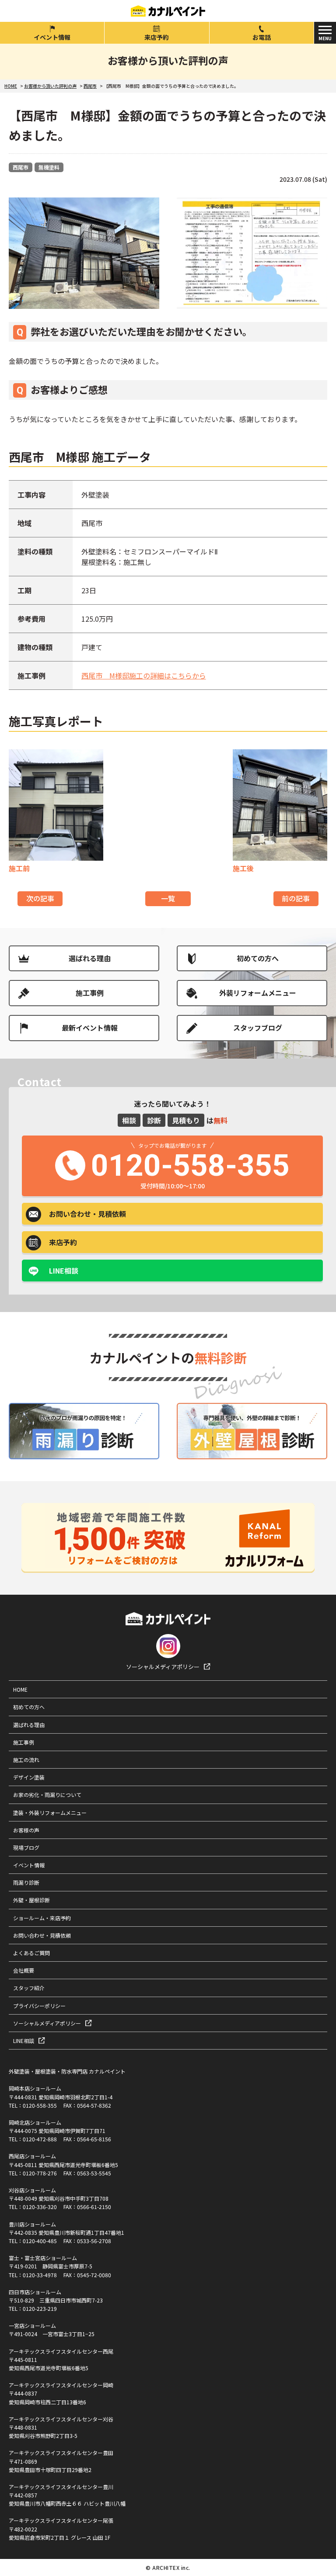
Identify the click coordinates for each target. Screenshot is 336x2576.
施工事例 (90, 993)
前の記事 (296, 898)
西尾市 (21, 167)
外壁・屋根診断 (31, 1900)
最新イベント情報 (90, 1028)
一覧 (168, 898)
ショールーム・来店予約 (42, 1918)
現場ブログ (26, 1847)
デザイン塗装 (29, 1777)
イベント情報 (52, 37)
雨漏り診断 (26, 1882)
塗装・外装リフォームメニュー (50, 1813)
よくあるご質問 (31, 1953)
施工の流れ (26, 1760)
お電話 (262, 37)
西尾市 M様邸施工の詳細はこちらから (144, 675)
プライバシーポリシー (39, 2006)
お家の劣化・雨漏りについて (47, 1795)
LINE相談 (64, 1271)
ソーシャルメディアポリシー (163, 1667)
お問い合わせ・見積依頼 (42, 1935)
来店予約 (157, 37)
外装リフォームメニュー (258, 993)
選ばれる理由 (90, 958)
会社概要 (24, 1970)
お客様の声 (26, 1830)
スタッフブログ (258, 1028)
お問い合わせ (87, 1214)
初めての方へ (258, 958)
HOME (20, 1689)
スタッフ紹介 (29, 1988)
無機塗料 (49, 167)
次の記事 (40, 898)
